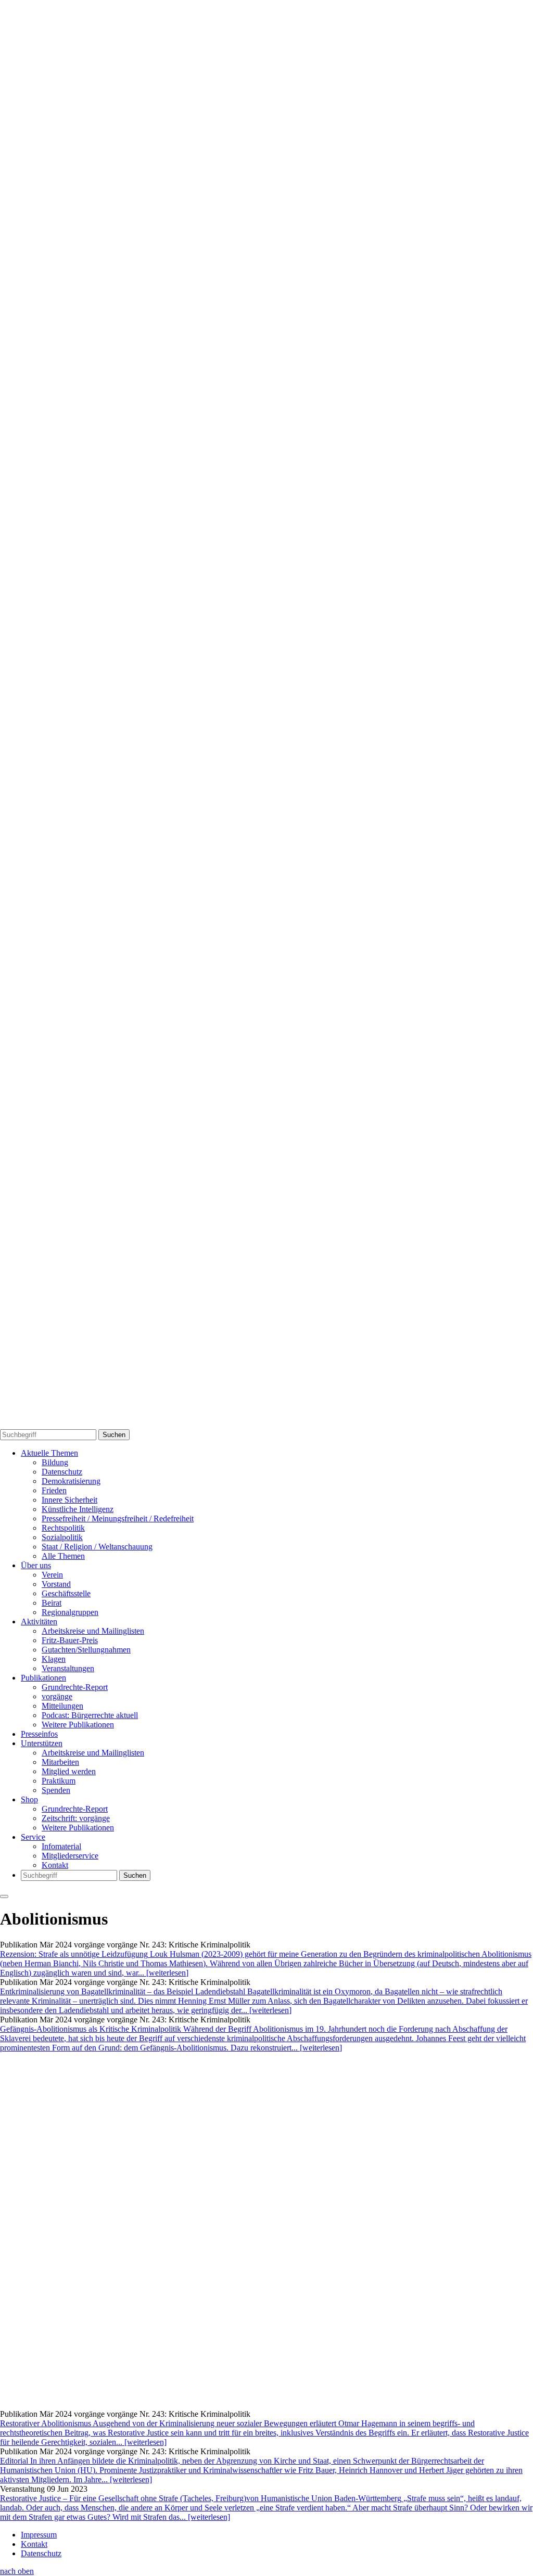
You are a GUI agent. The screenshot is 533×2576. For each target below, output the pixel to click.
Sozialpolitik (62, 1537)
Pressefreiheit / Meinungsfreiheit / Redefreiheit (118, 1518)
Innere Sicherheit (69, 1500)
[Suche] (266, 709)
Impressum (39, 2535)
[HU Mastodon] (266, 1067)
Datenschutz (62, 1472)
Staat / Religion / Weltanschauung (97, 1547)
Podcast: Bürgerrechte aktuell (90, 1715)
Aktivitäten (39, 1622)
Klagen (54, 1659)
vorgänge (57, 1696)
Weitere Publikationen (78, 1725)
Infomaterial (61, 1846)
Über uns (36, 1565)
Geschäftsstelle (66, 1593)
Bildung (55, 1462)
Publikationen (43, 1678)
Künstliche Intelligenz (78, 1509)
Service (33, 1837)
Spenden (56, 1790)
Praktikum (59, 1781)
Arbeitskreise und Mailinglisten (93, 1631)
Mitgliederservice (70, 1856)
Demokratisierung (71, 1481)
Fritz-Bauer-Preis (70, 1640)
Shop (29, 1799)
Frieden (54, 1490)
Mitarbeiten (60, 1762)
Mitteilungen (62, 1706)
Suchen (114, 1435)
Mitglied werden (69, 1771)
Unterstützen (42, 1743)
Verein (52, 1575)
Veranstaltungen (68, 1668)
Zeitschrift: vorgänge (76, 1818)
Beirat (52, 1603)
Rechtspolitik (63, 1528)
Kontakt (55, 1865)
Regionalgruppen (70, 1612)
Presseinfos (39, 1734)
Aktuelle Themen (49, 1453)
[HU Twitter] (266, 1424)
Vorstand (56, 1584)
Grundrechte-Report (75, 1687)
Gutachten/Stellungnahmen (86, 1650)
